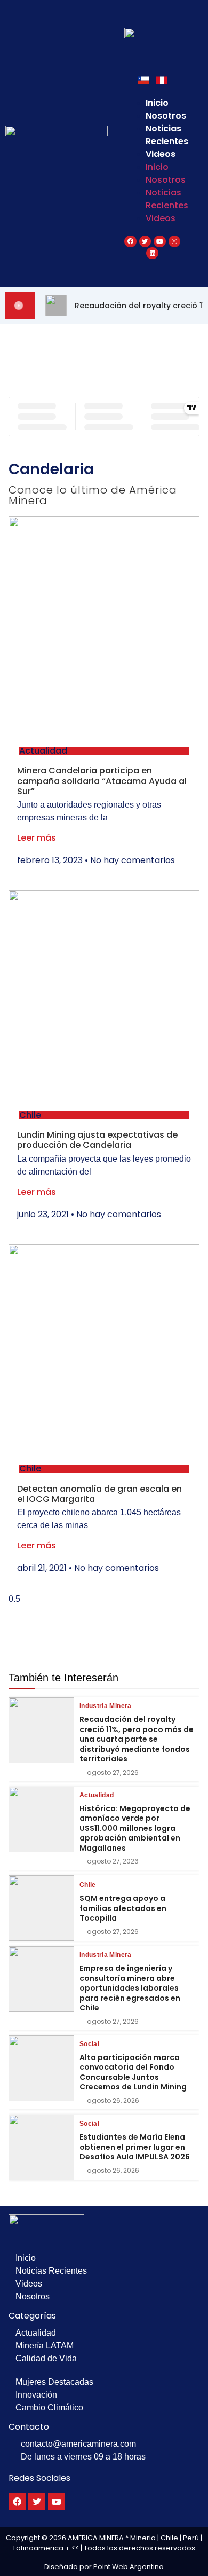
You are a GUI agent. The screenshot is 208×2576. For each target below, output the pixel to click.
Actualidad (97, 1795)
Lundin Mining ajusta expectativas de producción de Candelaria (97, 1140)
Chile (88, 1885)
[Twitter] (37, 2502)
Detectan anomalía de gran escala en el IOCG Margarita (99, 1494)
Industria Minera (106, 1706)
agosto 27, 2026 (113, 1773)
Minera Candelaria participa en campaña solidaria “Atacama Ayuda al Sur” (102, 781)
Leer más (37, 838)
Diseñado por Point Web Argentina (104, 2567)
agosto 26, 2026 (113, 2101)
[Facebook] (17, 2502)
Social (89, 2044)
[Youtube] (57, 2502)
